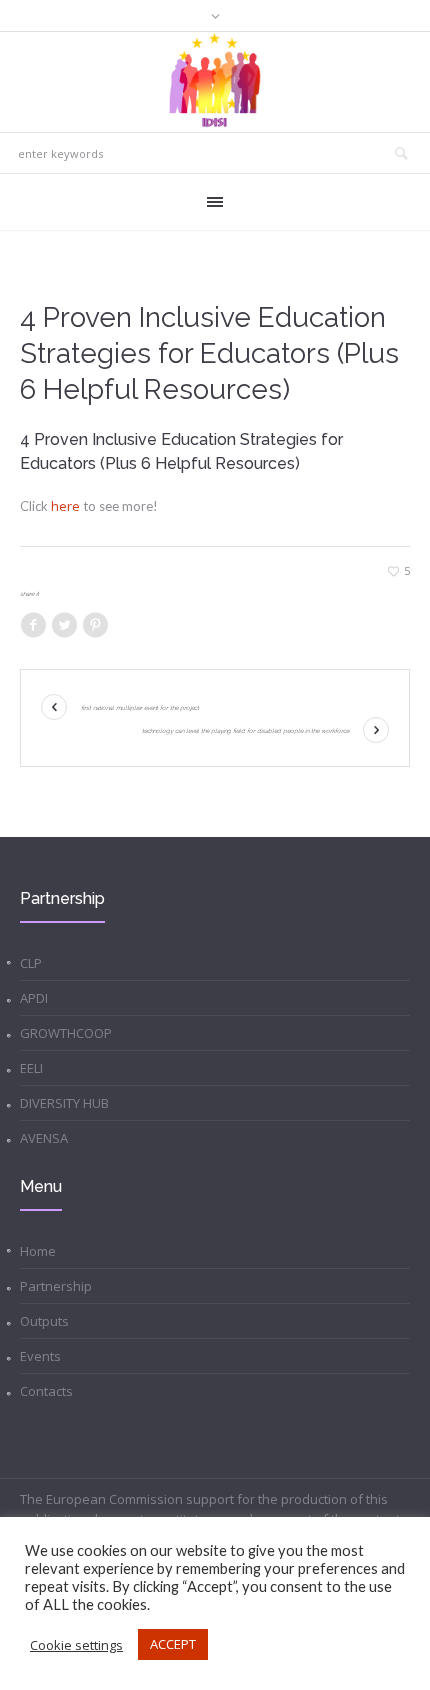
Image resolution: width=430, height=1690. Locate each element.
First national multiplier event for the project (140, 707)
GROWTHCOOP (66, 1033)
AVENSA (44, 1138)
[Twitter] (64, 625)
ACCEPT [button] (173, 1644)
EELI (31, 1068)
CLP (31, 963)
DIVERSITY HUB (64, 1103)
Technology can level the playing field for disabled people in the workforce (245, 730)
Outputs (44, 1321)
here (65, 506)
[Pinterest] (95, 625)
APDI (34, 998)
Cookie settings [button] (76, 1645)
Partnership (56, 1286)
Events (40, 1356)
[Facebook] (33, 625)
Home (38, 1251)
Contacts (46, 1391)
